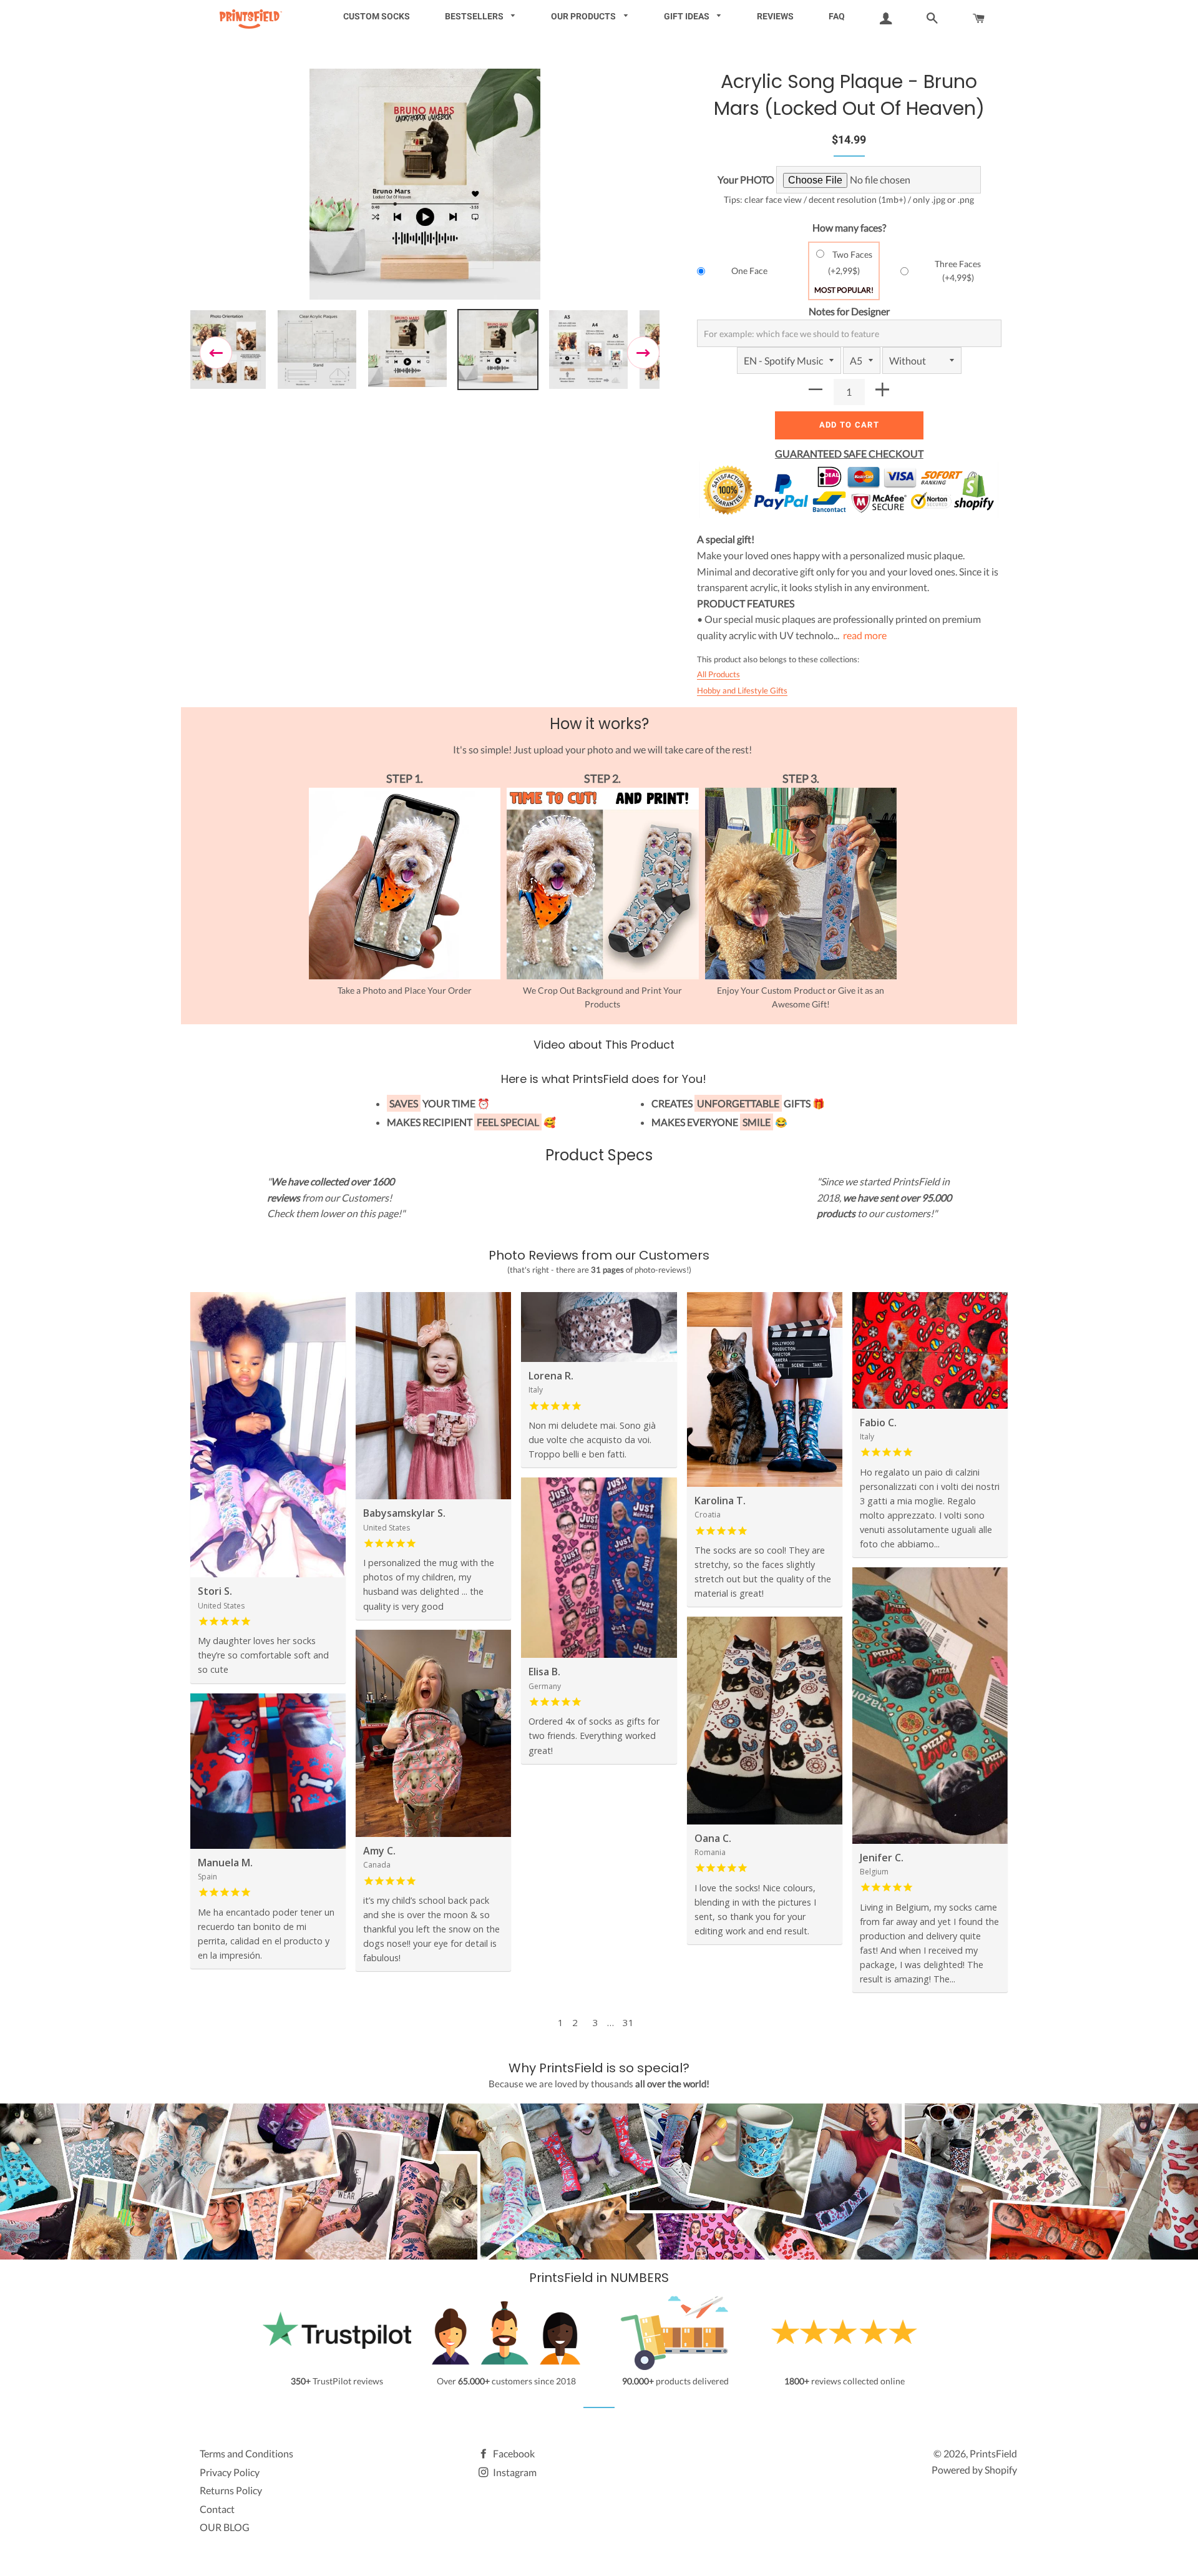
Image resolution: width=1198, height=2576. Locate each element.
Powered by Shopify (974, 2470)
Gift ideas (688, 16)
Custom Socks (377, 16)
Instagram (514, 2472)
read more (865, 635)
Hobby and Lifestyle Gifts (742, 690)
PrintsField (993, 2453)
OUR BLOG (225, 2527)
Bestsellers (475, 16)
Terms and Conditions (246, 2453)
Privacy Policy (230, 2472)
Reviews (775, 16)
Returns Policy (231, 2490)
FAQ (837, 16)
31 (628, 2022)
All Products (718, 674)
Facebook (513, 2453)
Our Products (584, 16)
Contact (217, 2509)
